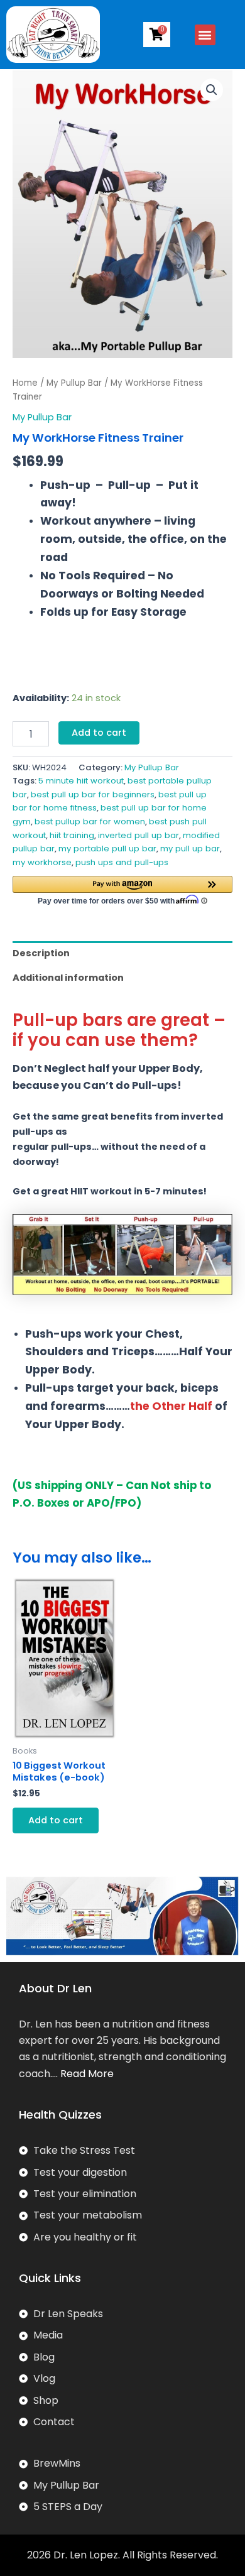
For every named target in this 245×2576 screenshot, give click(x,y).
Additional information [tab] (68, 978)
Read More (87, 2074)
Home (25, 383)
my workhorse (42, 862)
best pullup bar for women (90, 821)
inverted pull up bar (139, 835)
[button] (205, 35)
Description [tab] (41, 953)
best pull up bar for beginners (93, 794)
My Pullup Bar (74, 383)
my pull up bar (190, 849)
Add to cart (99, 733)
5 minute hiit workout (81, 781)
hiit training (72, 835)
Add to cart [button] (56, 1820)
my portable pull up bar (107, 849)
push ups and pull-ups (122, 862)
